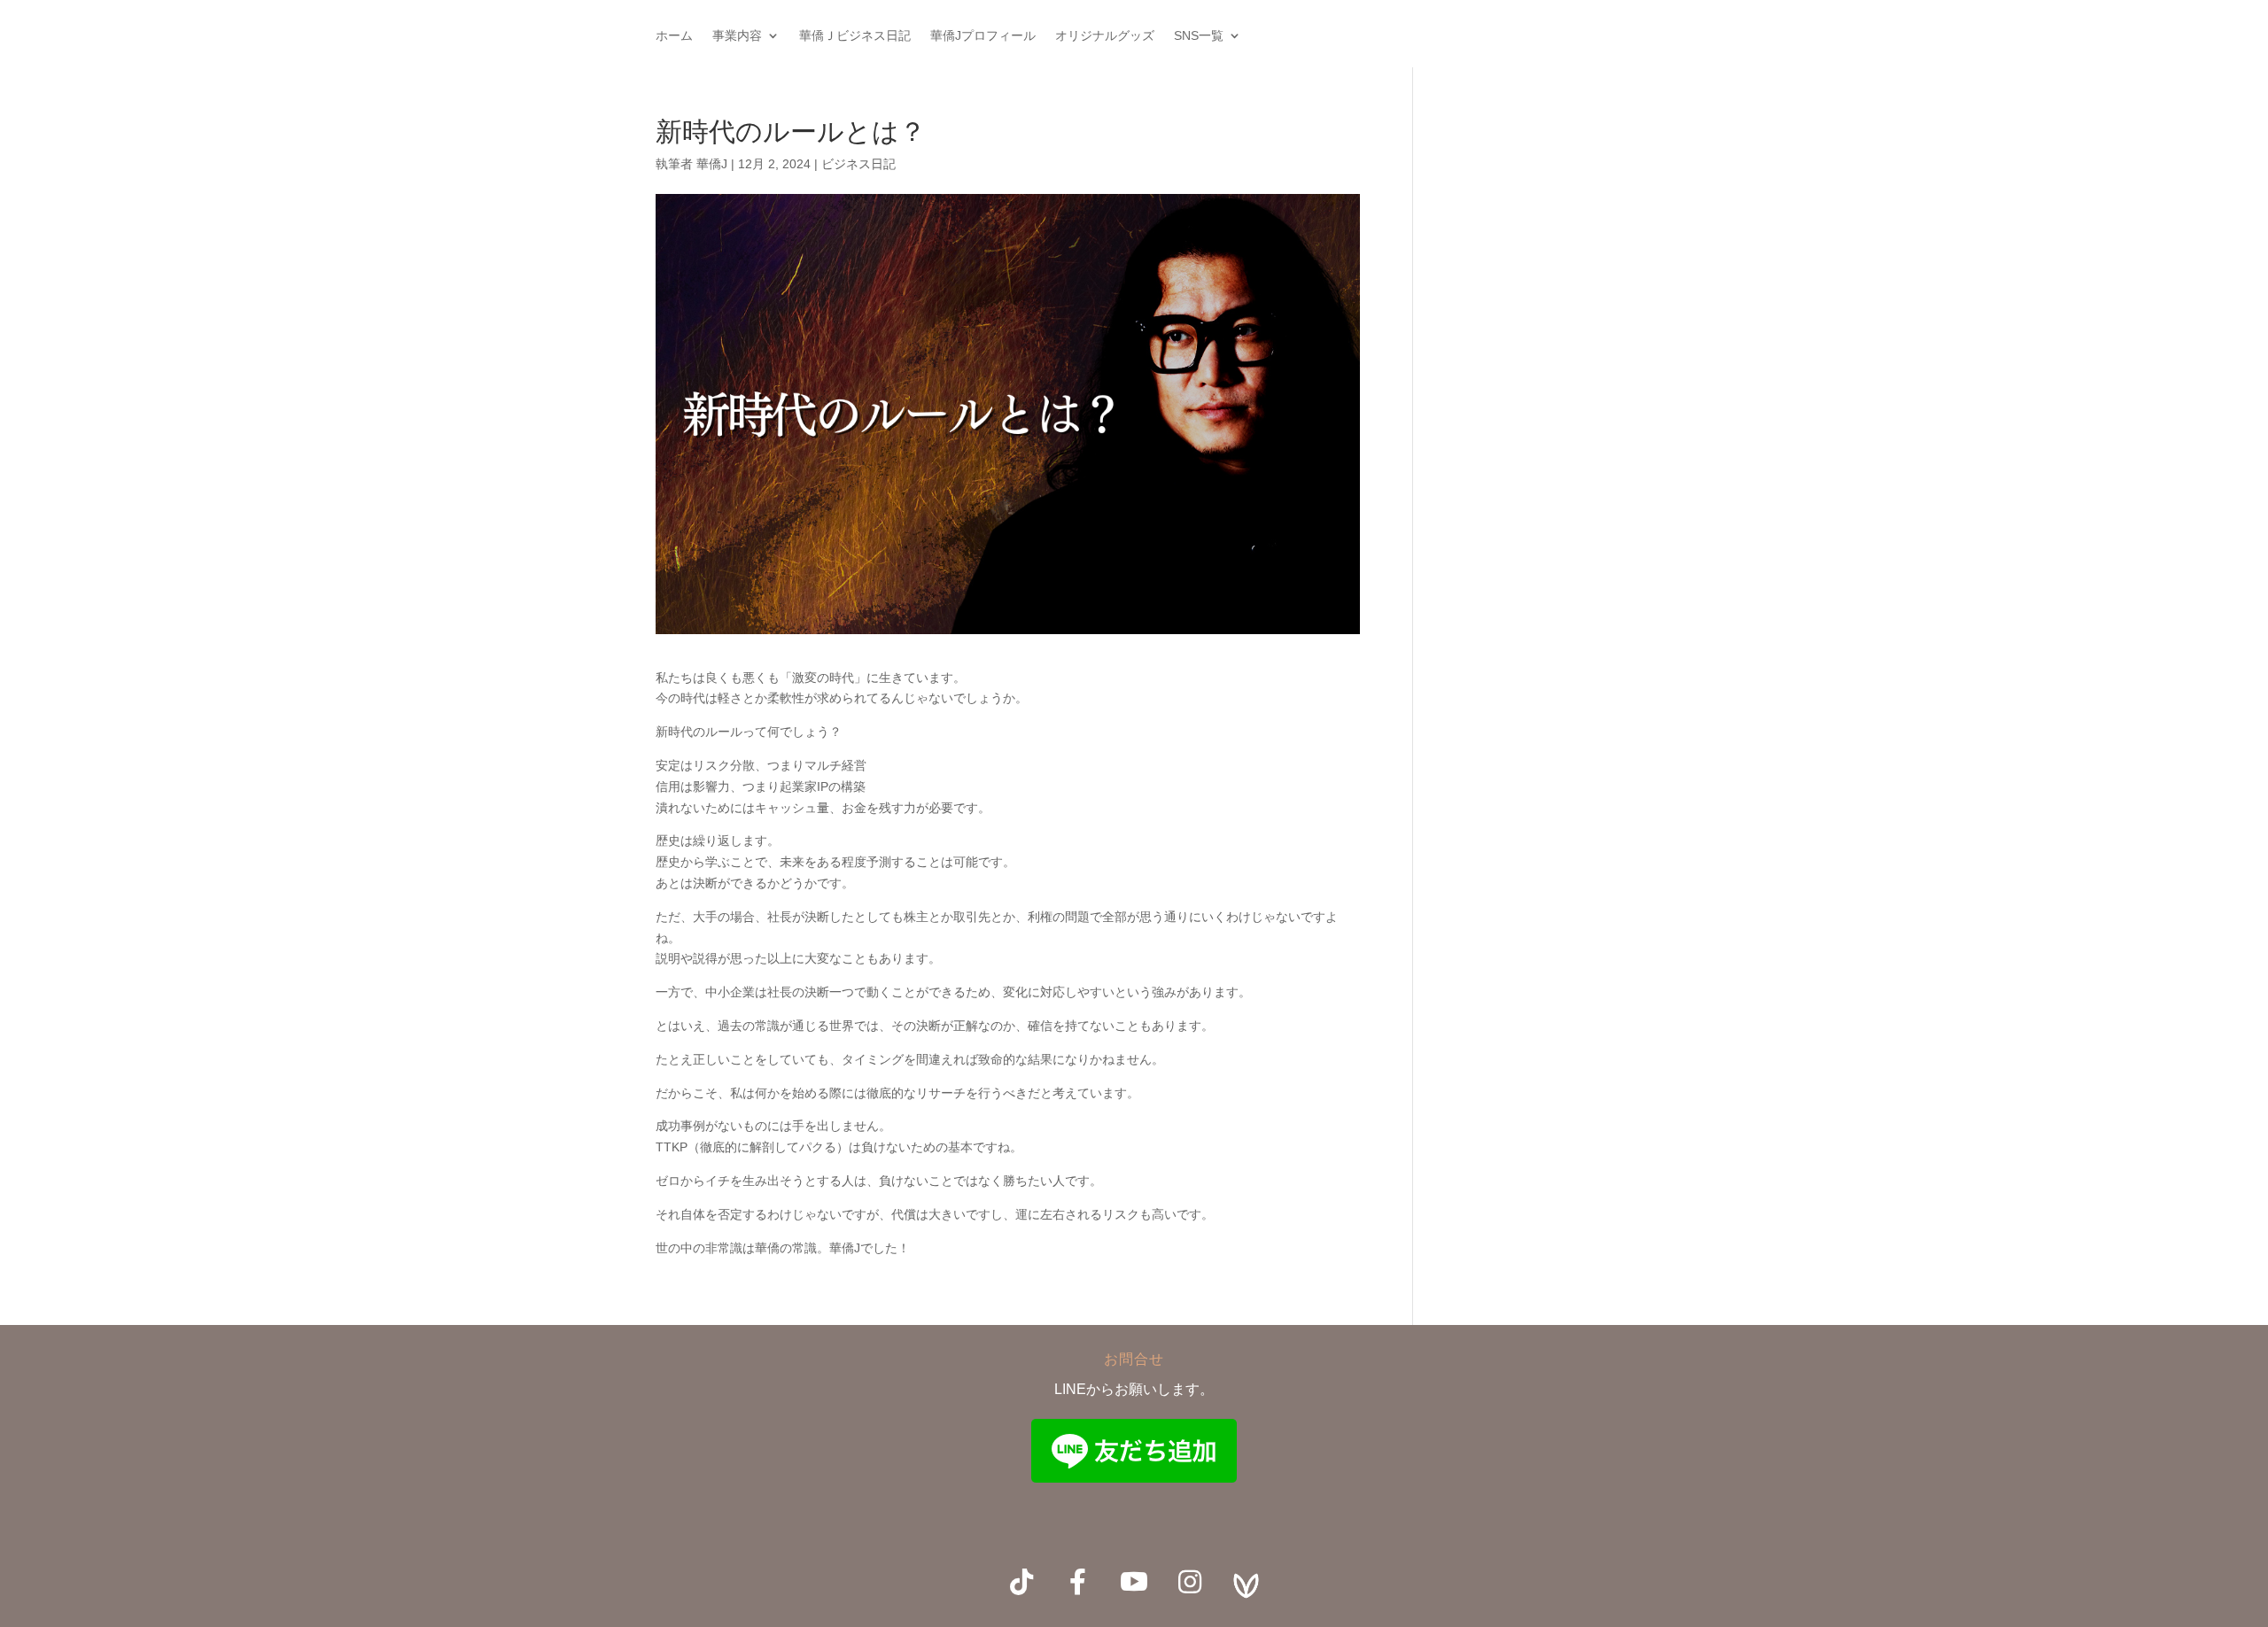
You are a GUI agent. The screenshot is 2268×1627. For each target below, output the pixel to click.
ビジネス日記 (858, 164)
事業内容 (737, 36)
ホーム (674, 36)
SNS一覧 (1199, 36)
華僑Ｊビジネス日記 (855, 36)
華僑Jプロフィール (983, 36)
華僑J (712, 164)
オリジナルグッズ (1105, 36)
